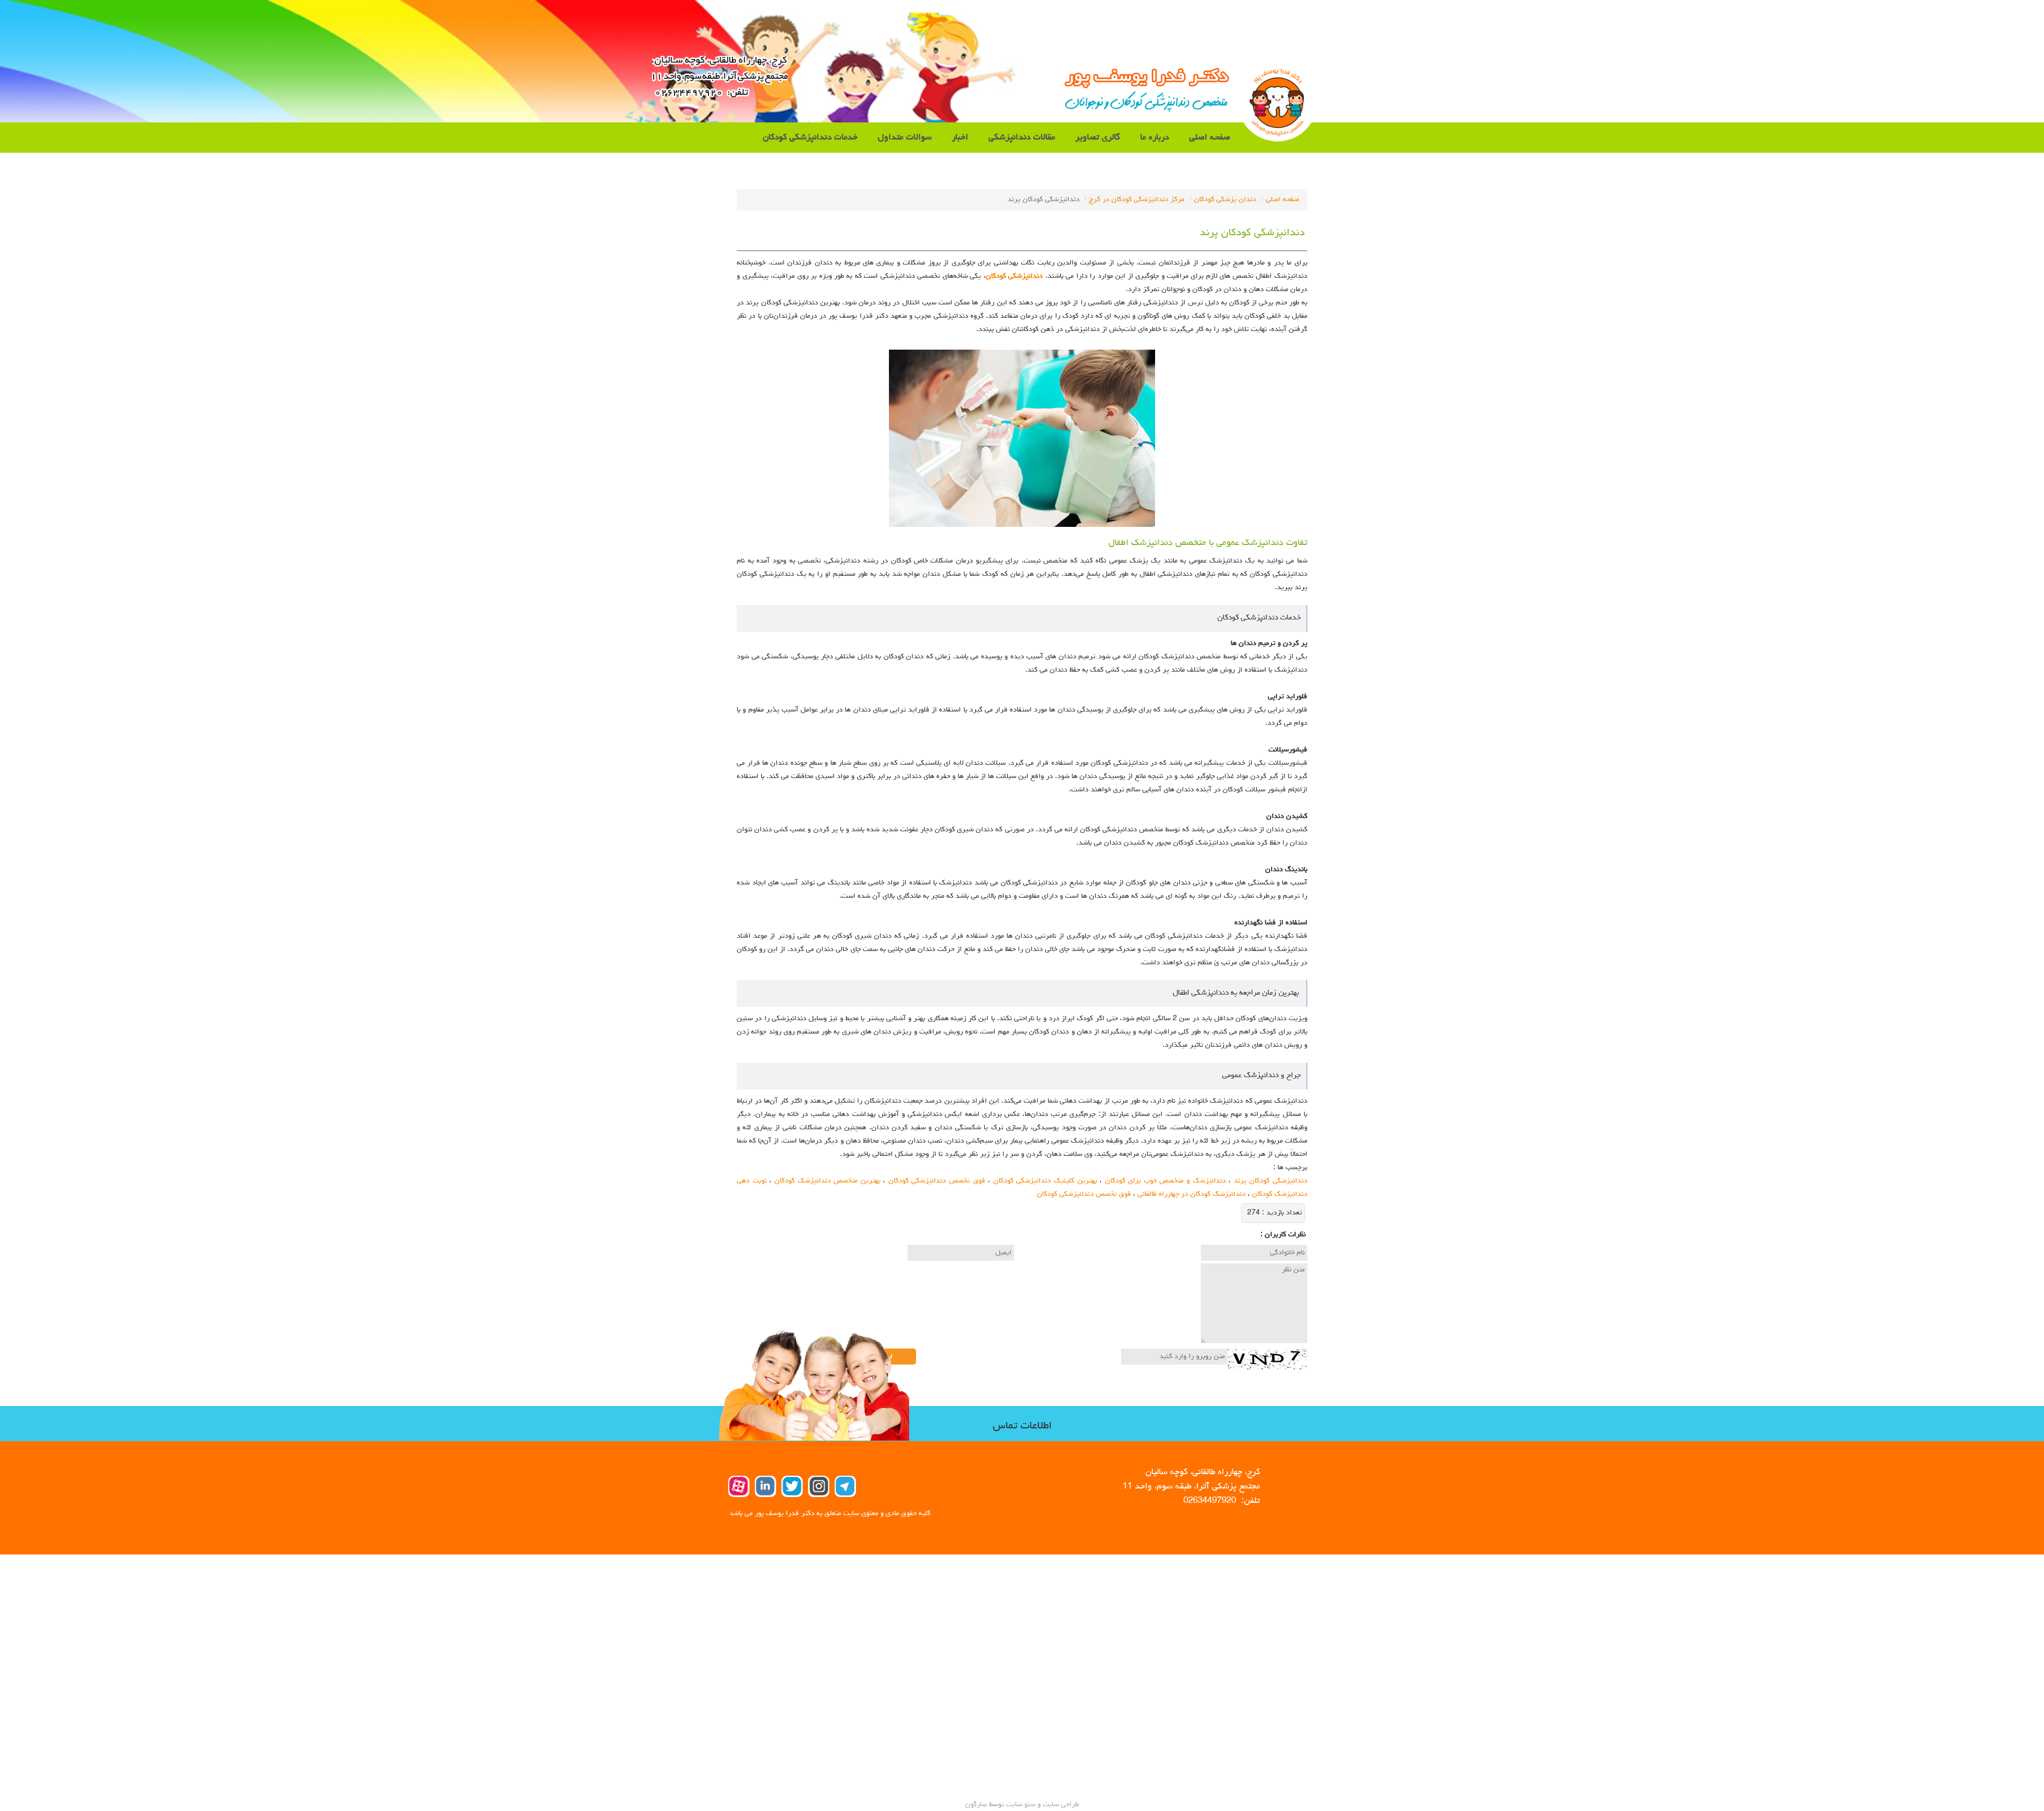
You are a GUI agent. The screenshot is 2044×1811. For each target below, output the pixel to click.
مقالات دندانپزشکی (1022, 138)
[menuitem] (1210, 138)
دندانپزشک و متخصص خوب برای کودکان (1165, 1181)
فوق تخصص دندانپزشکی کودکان (937, 1181)
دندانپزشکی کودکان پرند (1271, 1181)
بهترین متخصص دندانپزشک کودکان (827, 1181)
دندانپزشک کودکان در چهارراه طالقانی (1192, 1194)
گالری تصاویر (1098, 138)
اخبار (960, 138)
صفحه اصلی (1210, 138)
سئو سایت (1021, 1805)
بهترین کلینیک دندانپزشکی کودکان (1045, 1181)
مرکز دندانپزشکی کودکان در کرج (1137, 200)
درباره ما (1155, 138)
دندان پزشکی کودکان (1225, 200)
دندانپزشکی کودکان (1014, 276)
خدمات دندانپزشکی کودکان (810, 138)
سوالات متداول (905, 138)
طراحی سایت (1060, 1805)
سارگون (977, 1805)
